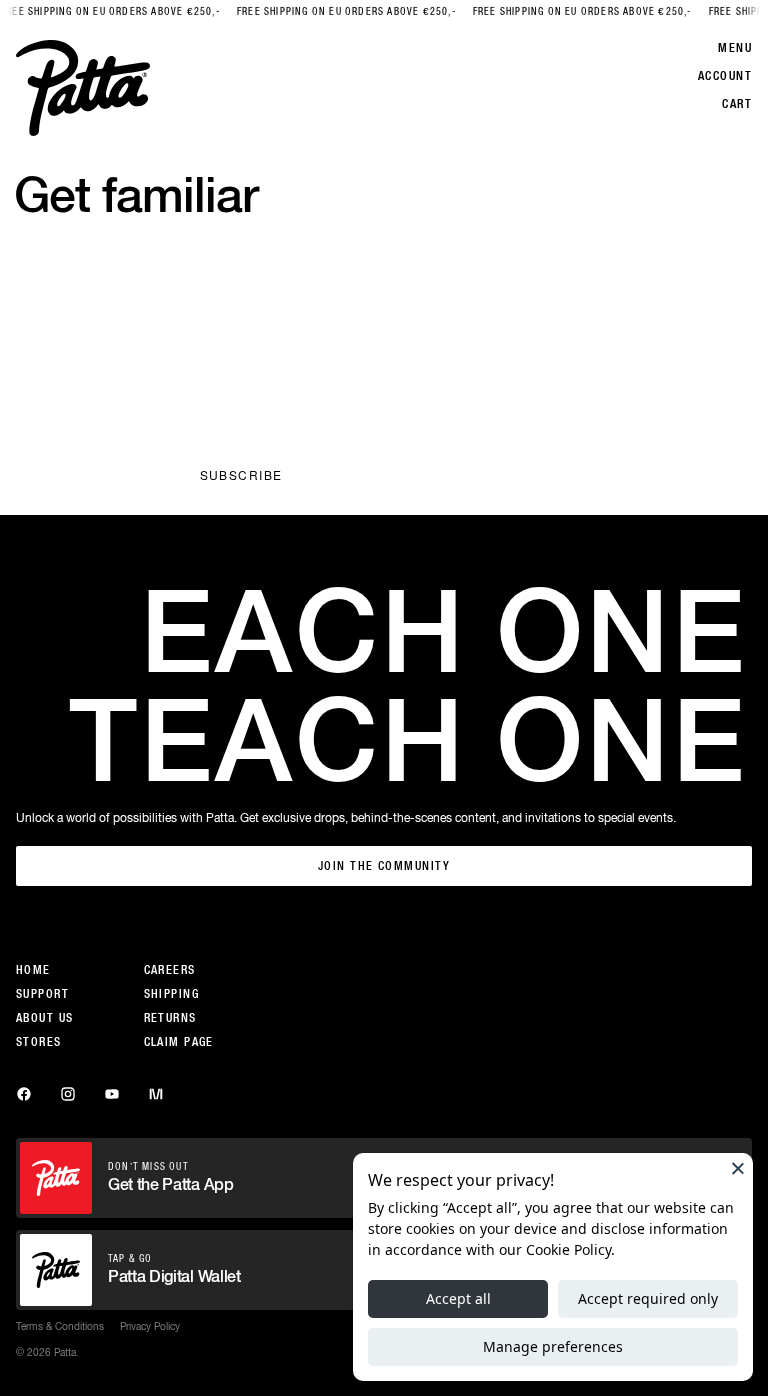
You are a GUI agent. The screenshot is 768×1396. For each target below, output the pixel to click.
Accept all (458, 1298)
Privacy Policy (311, 385)
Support (42, 994)
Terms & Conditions (60, 1326)
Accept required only (648, 1298)
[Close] (738, 1168)
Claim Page (179, 1042)
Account (725, 76)
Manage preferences (553, 1346)
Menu (735, 48)
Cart (737, 104)
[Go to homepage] (83, 88)
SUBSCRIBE (241, 474)
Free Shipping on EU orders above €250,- (333, 11)
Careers (170, 970)
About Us (45, 1018)
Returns (170, 1018)
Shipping (172, 994)
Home (33, 970)
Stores (39, 1042)
